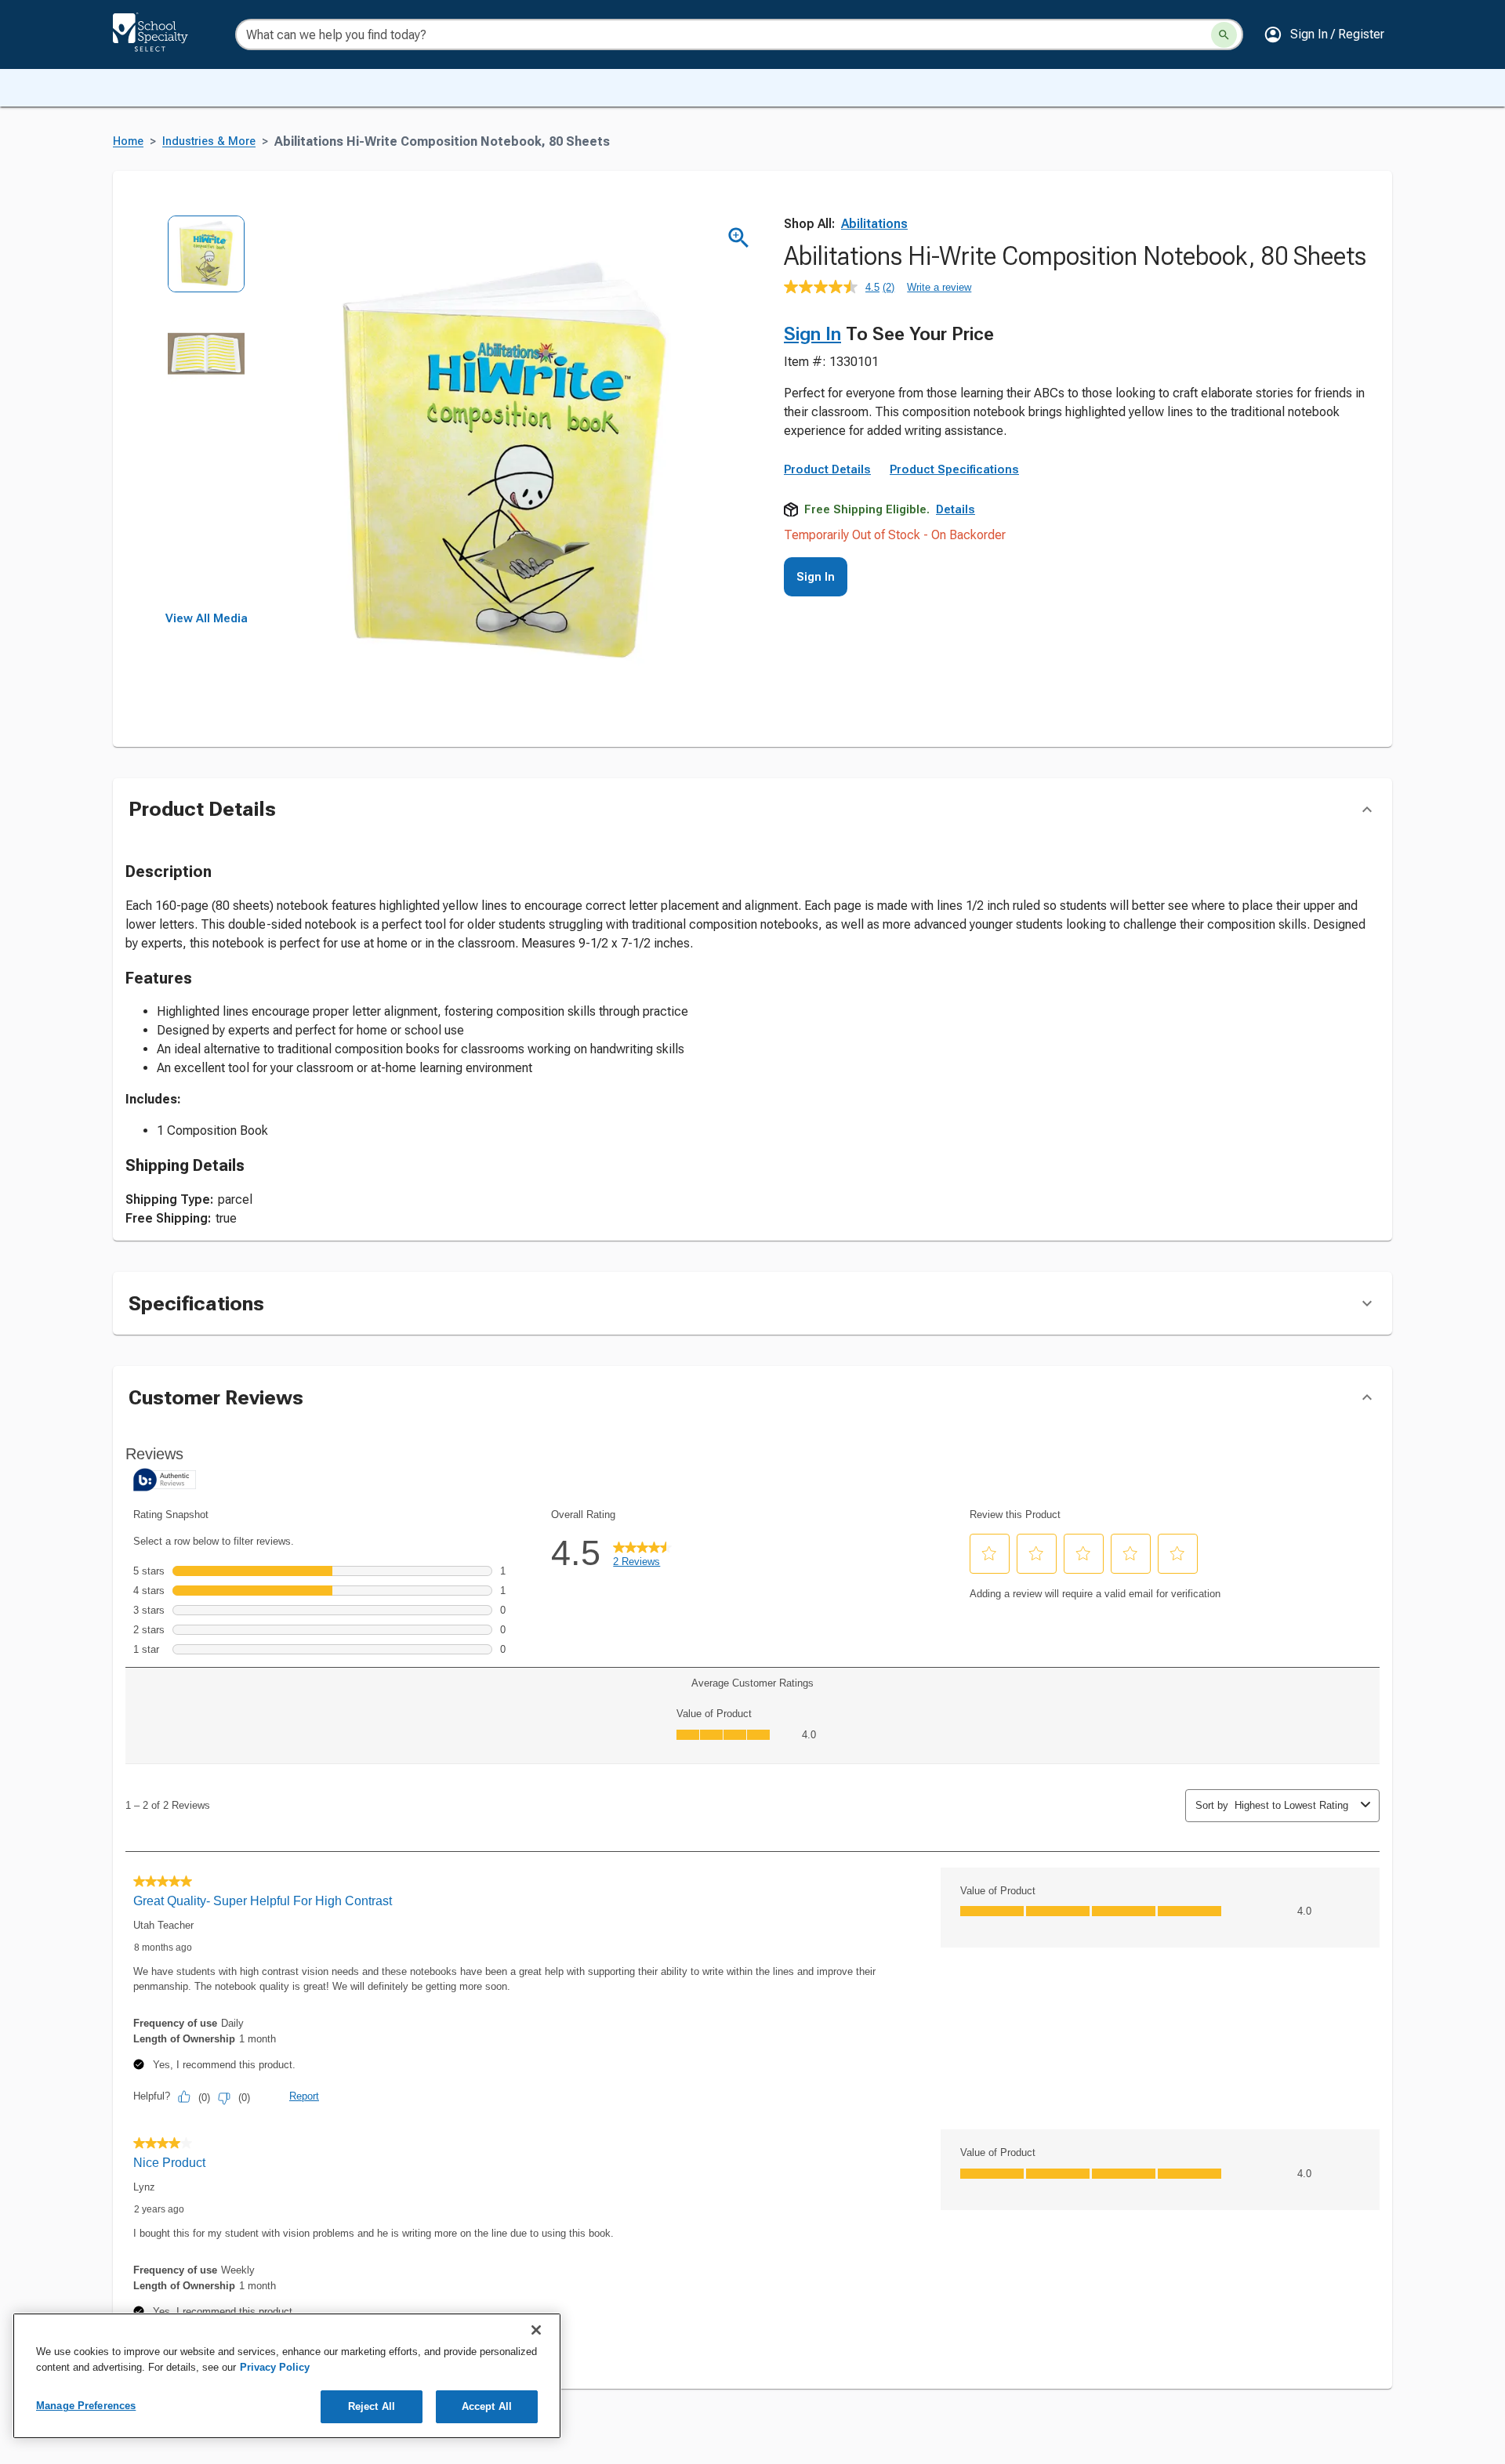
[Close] (536, 2330)
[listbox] (207, 413)
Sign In (812, 334)
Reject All (372, 2406)
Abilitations (874, 224)
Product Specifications (954, 469)
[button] (1324, 34)
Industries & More (209, 141)
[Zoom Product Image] (739, 238)
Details (956, 509)
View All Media (207, 618)
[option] (207, 265)
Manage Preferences (86, 2406)
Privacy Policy (275, 2367)
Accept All (487, 2406)
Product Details (827, 469)
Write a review (939, 287)
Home (128, 141)
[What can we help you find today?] (1224, 35)
